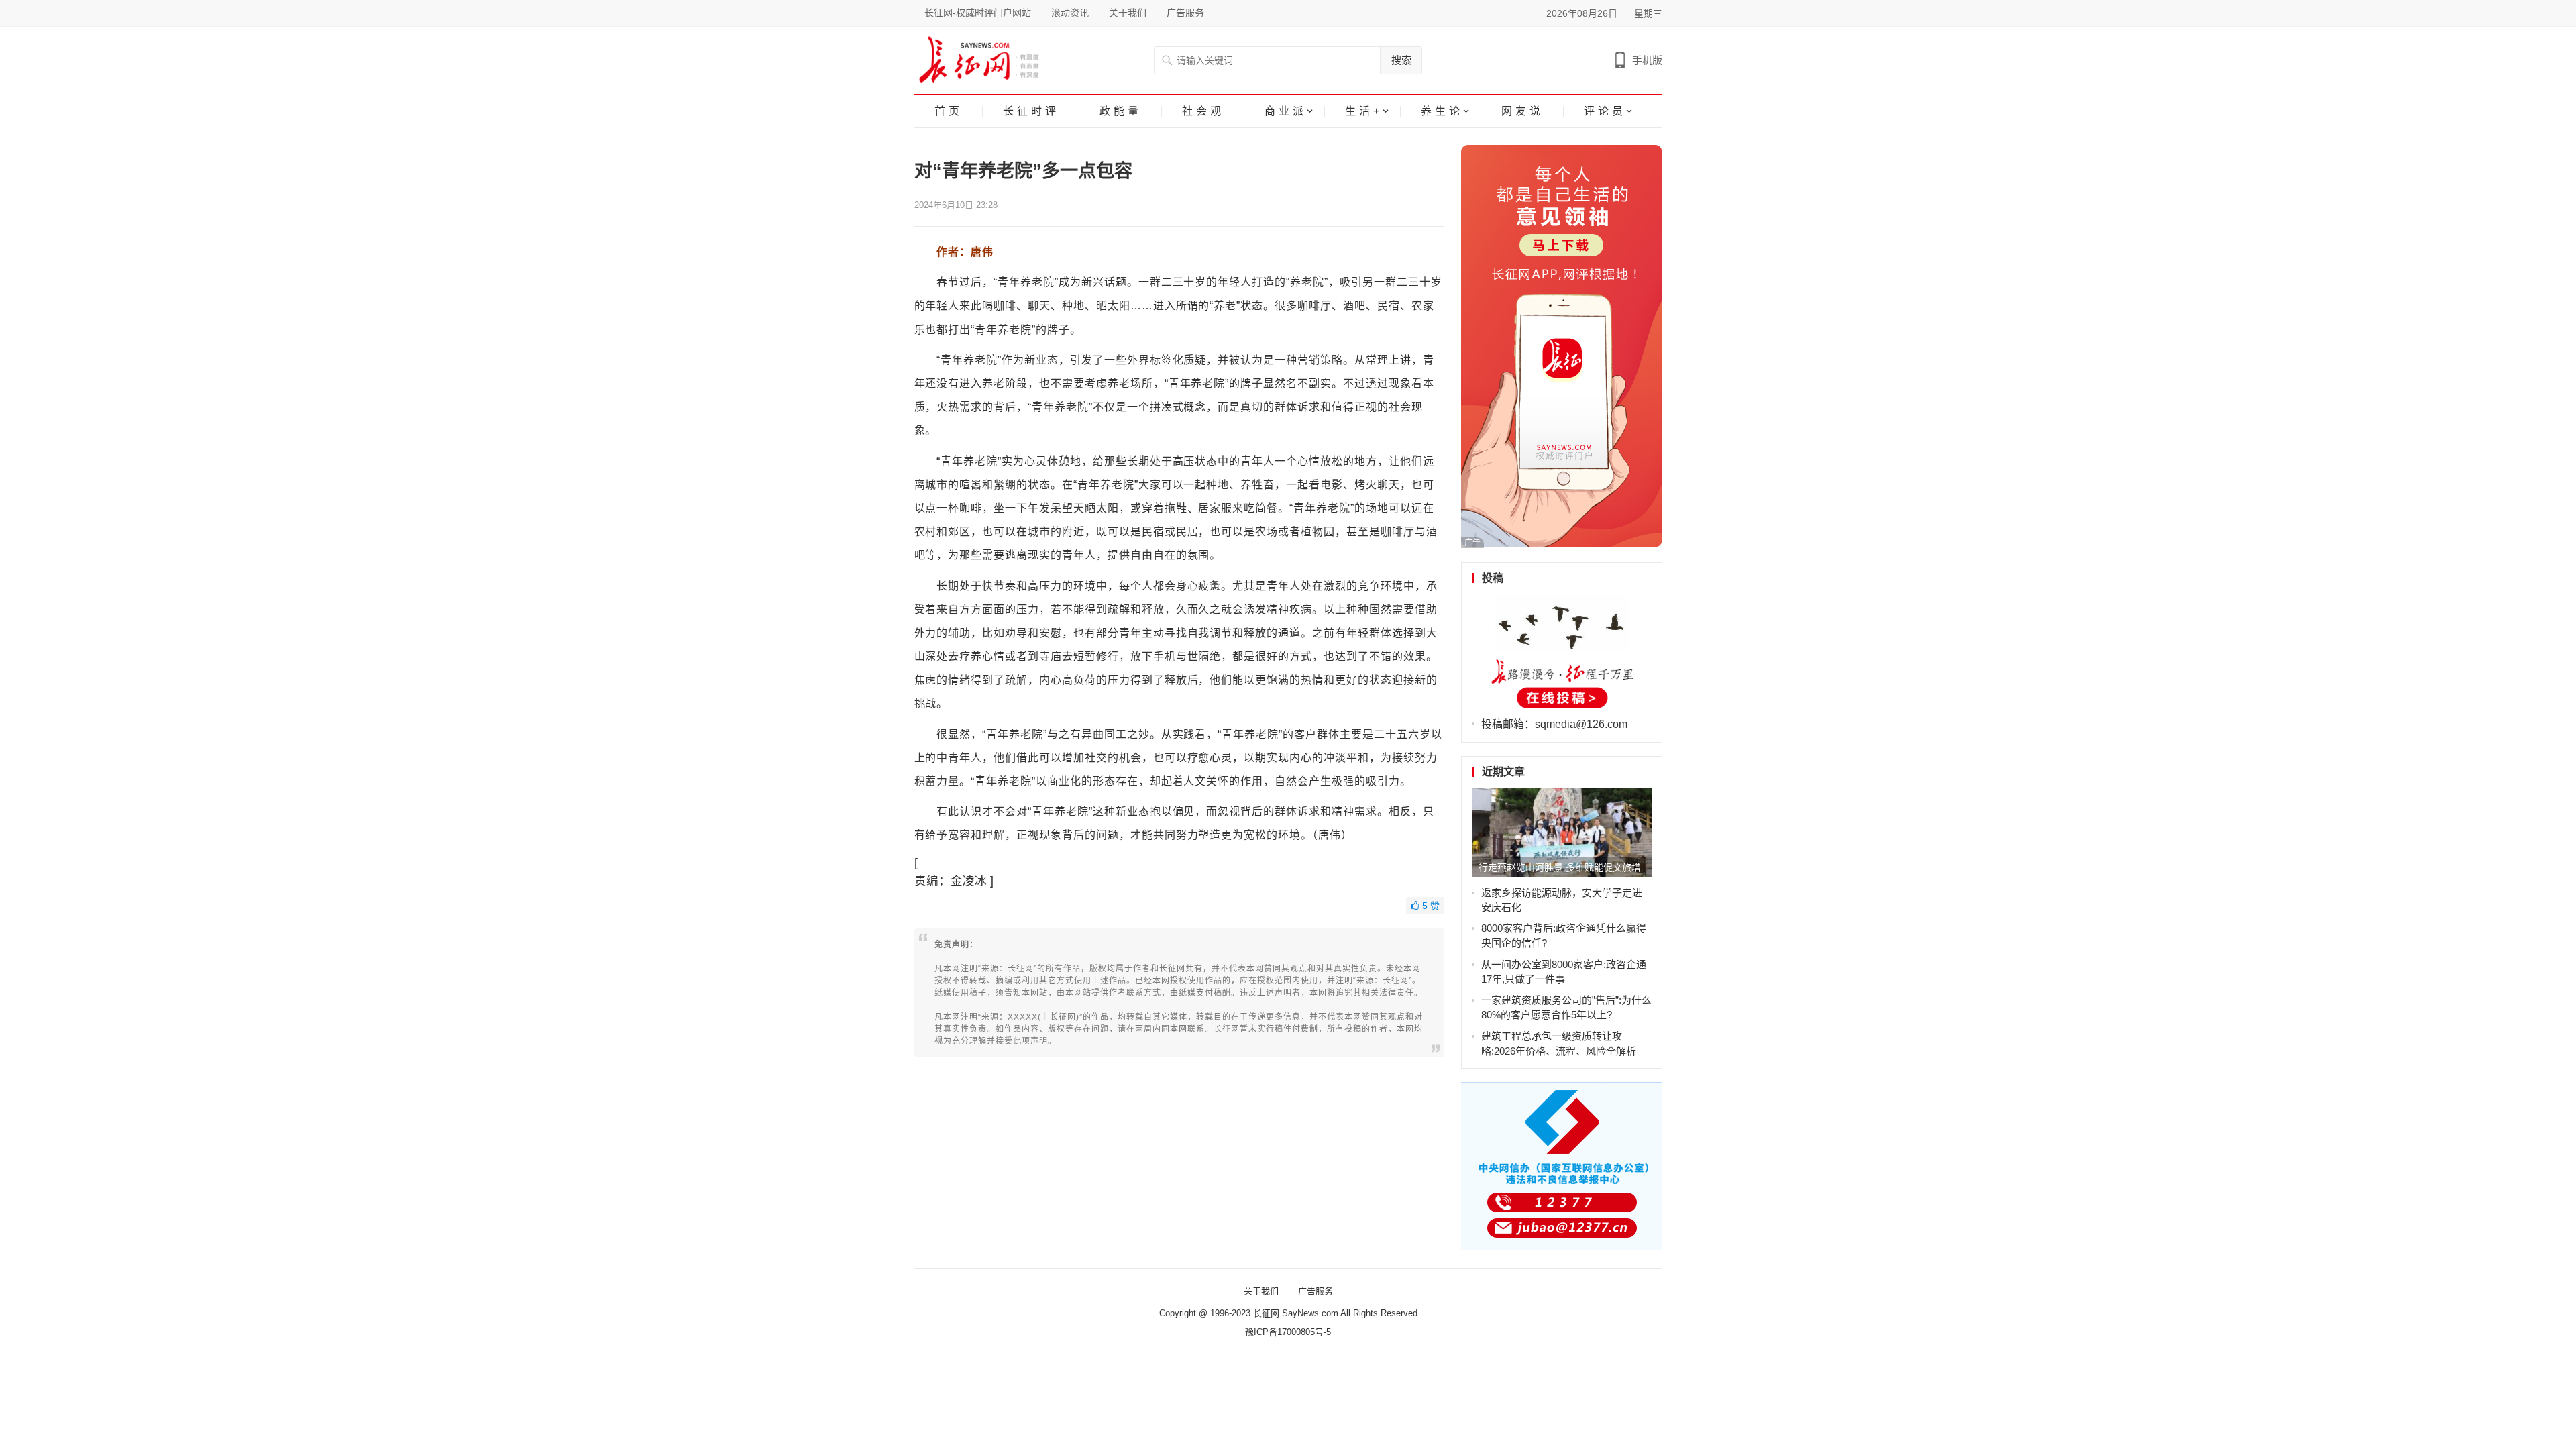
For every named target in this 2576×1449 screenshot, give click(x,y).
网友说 (1522, 111)
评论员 (1605, 111)
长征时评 (1031, 111)
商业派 (1286, 111)
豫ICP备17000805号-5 (1288, 1332)
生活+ (1364, 111)
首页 (949, 111)
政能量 (1121, 111)
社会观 (1203, 111)
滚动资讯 (1070, 13)
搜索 (1401, 60)
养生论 (1442, 111)
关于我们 (1128, 13)
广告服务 (1185, 13)
